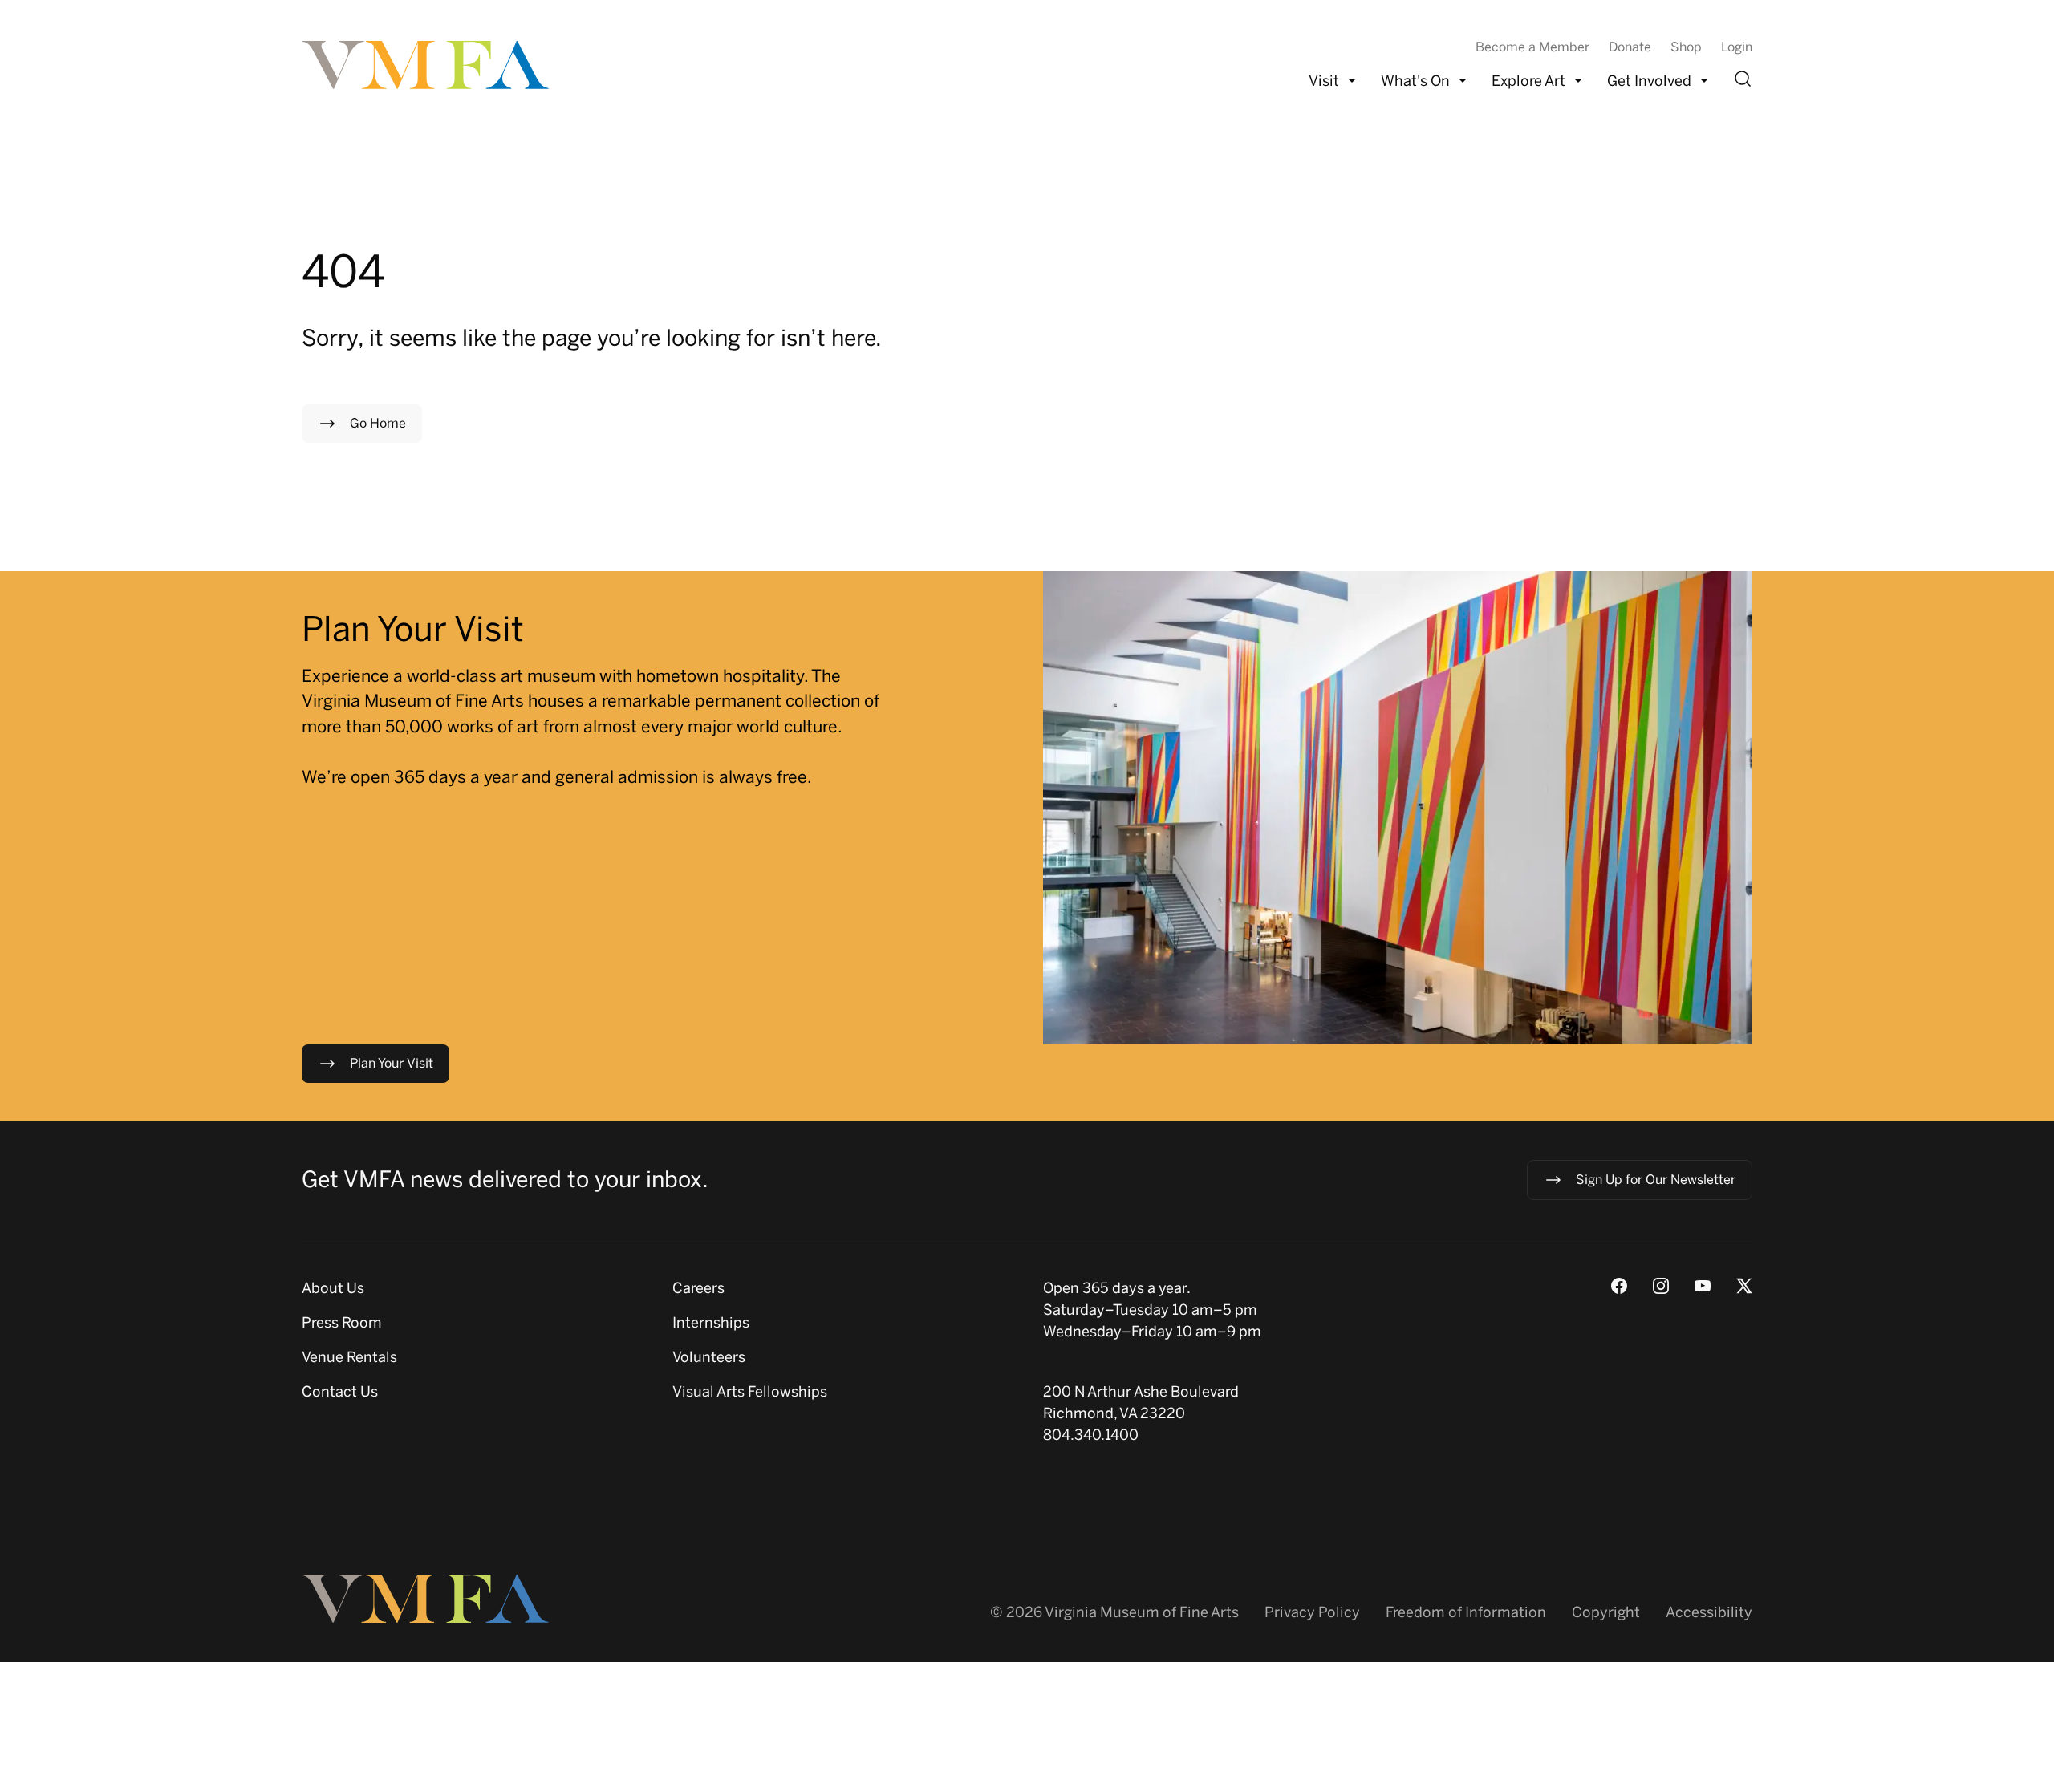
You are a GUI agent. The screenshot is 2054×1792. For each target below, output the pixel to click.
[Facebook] (1619, 1286)
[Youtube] (1703, 1286)
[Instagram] (1661, 1286)
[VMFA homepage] (427, 65)
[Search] (1743, 79)
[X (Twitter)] (1744, 1286)
